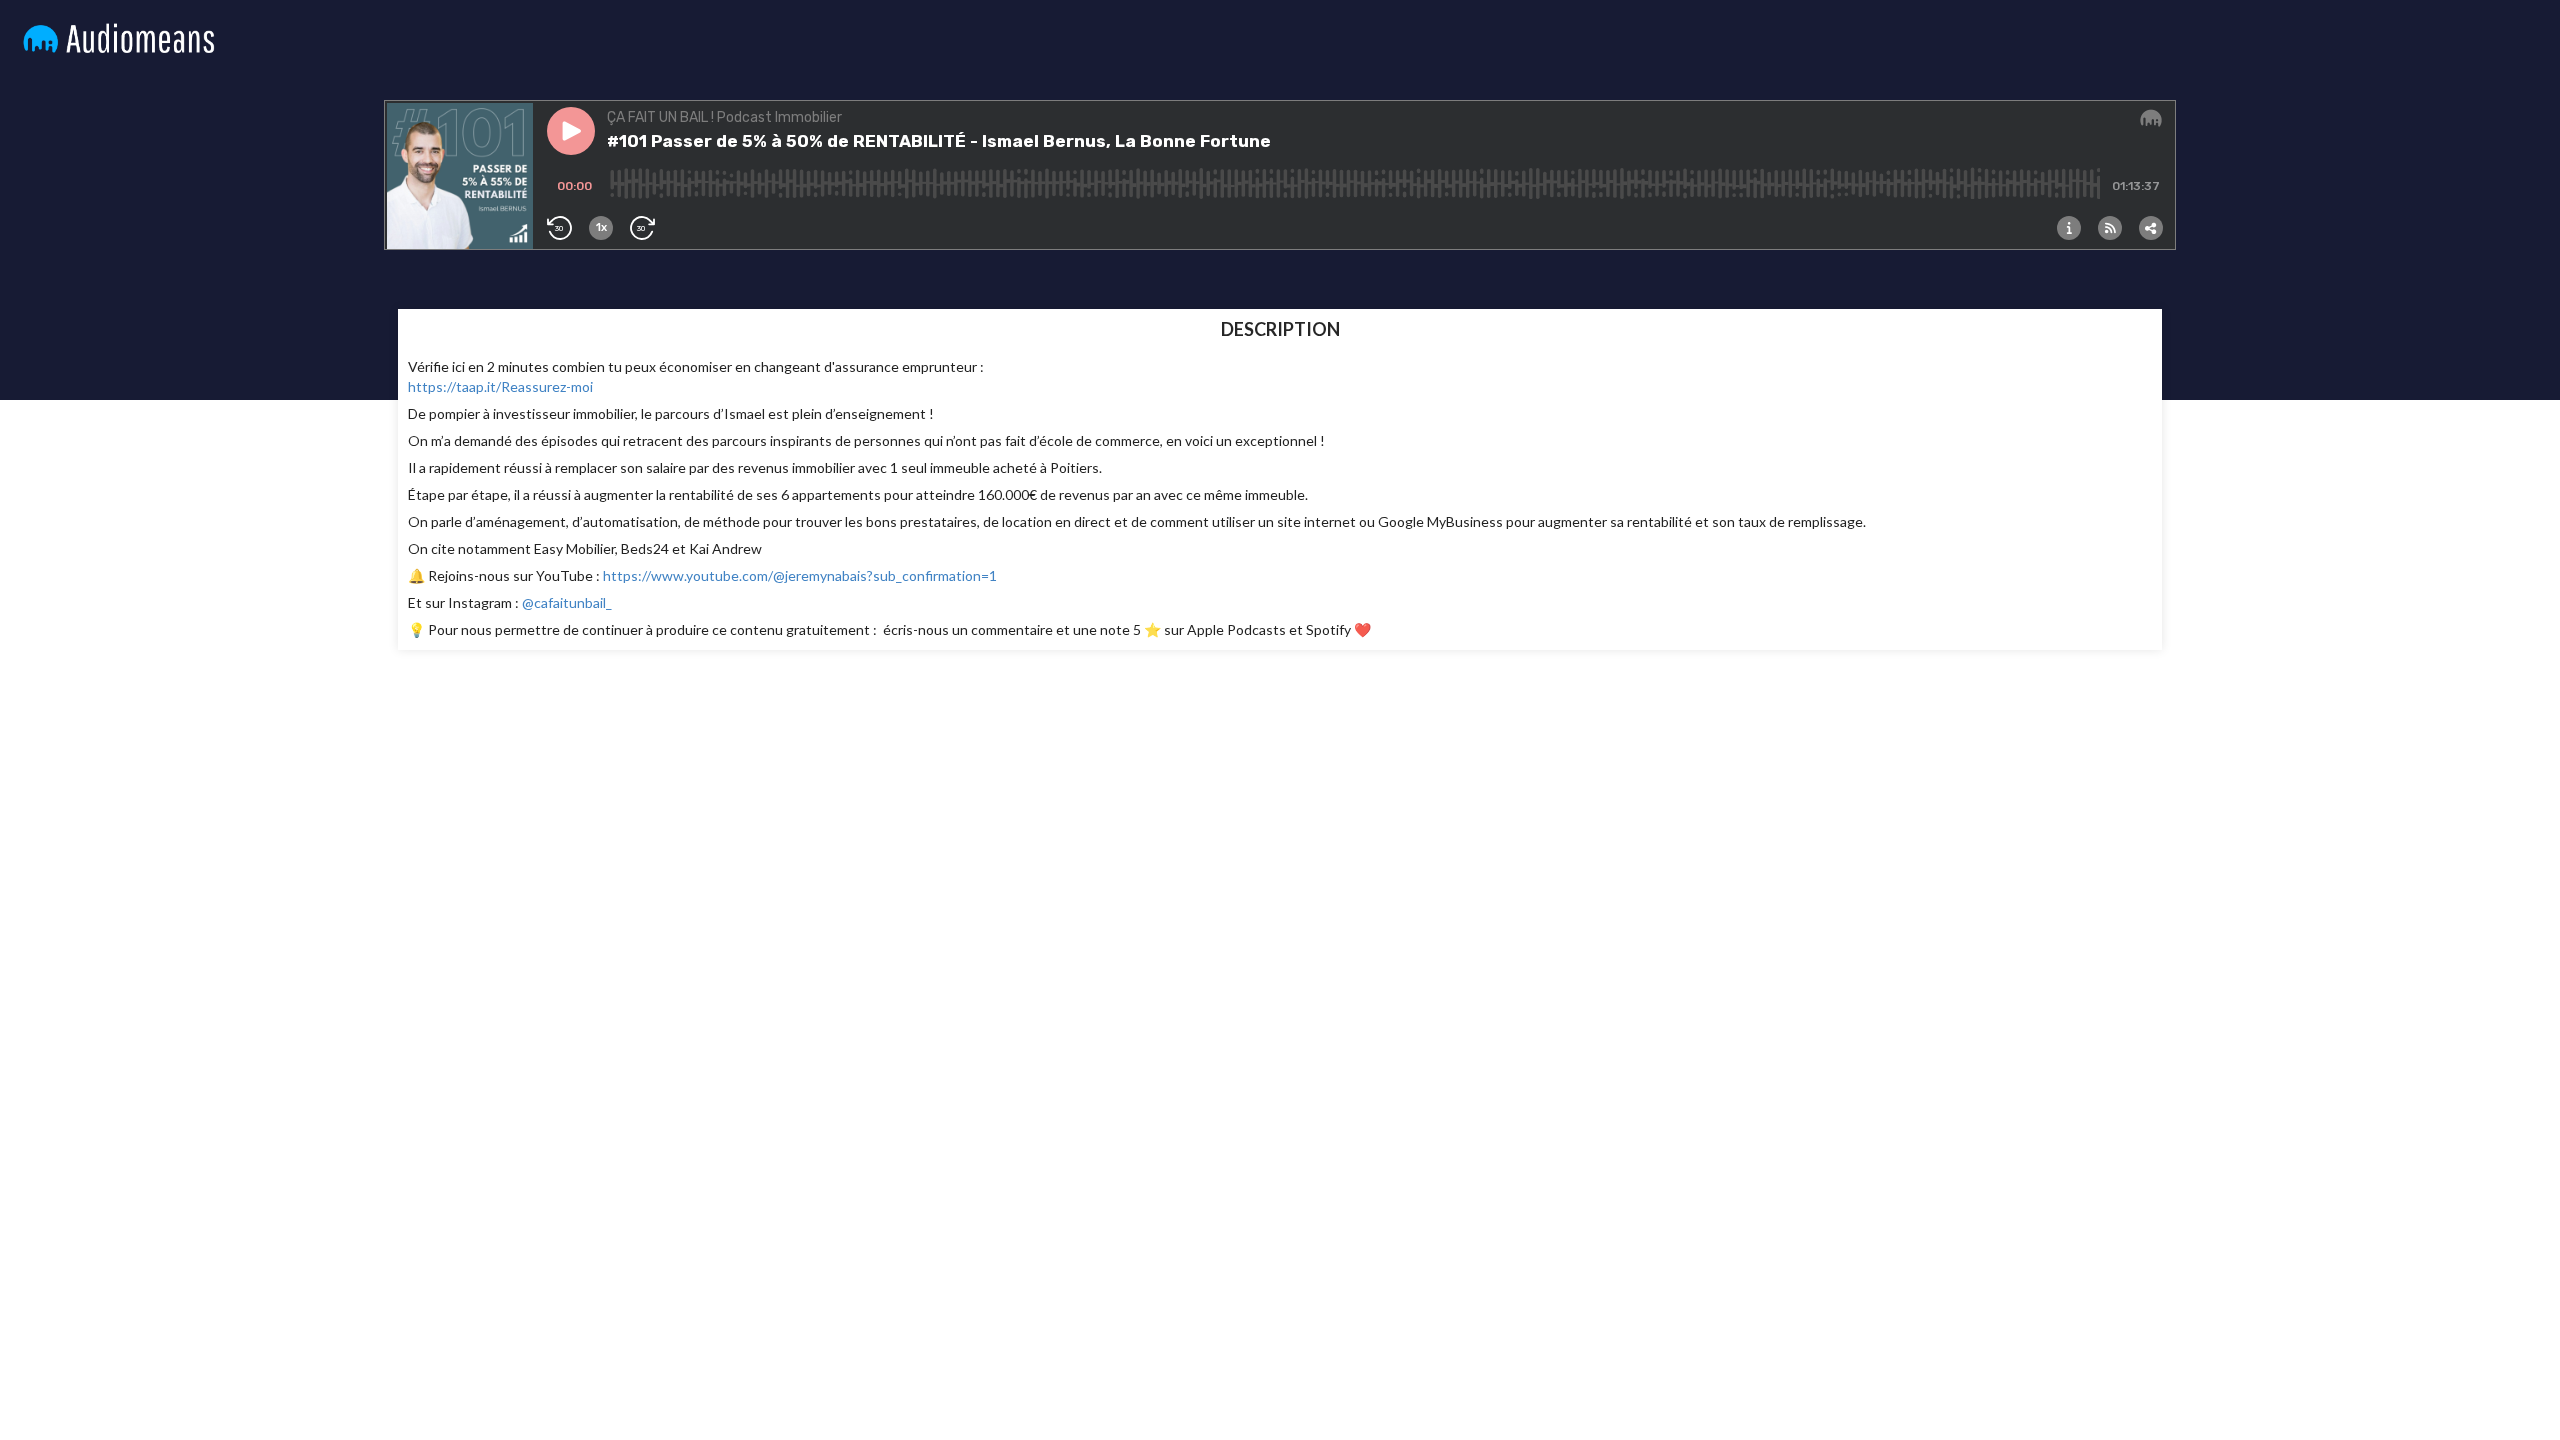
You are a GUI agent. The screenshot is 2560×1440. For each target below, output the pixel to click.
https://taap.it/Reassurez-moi (500, 386)
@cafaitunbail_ (565, 602)
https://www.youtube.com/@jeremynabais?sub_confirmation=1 (800, 575)
